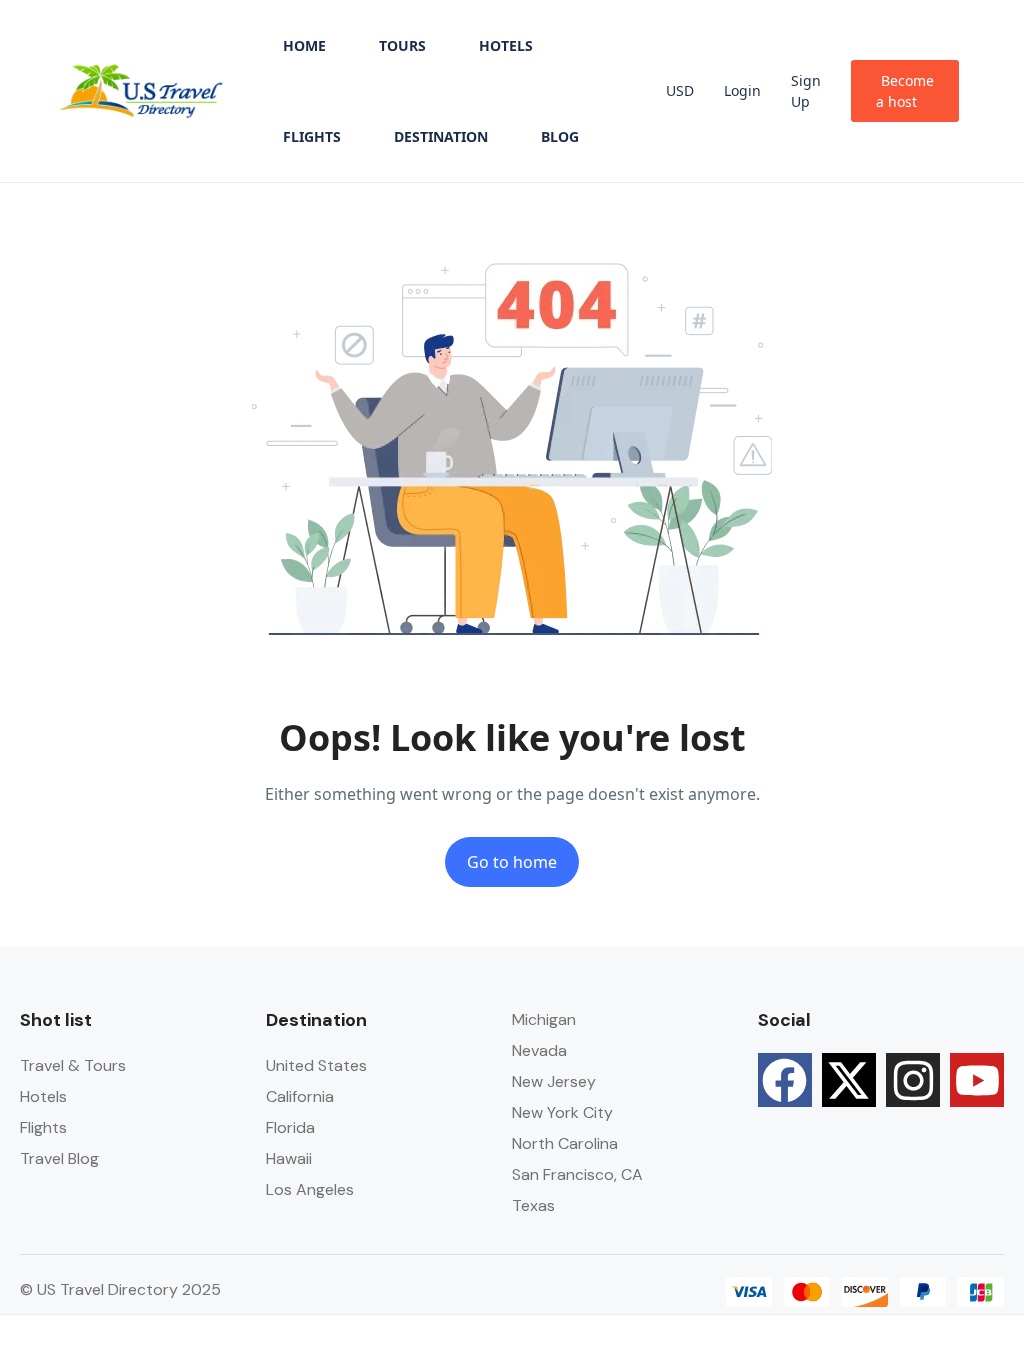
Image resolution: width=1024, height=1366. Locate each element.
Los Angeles (310, 1189)
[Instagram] (913, 1080)
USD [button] (680, 90)
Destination (441, 136)
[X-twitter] (849, 1080)
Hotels (506, 45)
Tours (402, 45)
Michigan (544, 1019)
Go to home (512, 862)
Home (304, 45)
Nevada (539, 1050)
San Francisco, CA (577, 1174)
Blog (560, 136)
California (300, 1096)
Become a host (905, 91)
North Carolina (565, 1143)
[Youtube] (977, 1080)
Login (742, 90)
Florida (290, 1127)
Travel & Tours (73, 1065)
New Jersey (554, 1081)
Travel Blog (59, 1158)
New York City (562, 1112)
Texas (533, 1205)
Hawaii (289, 1158)
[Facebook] (785, 1080)
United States (316, 1065)
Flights (312, 136)
